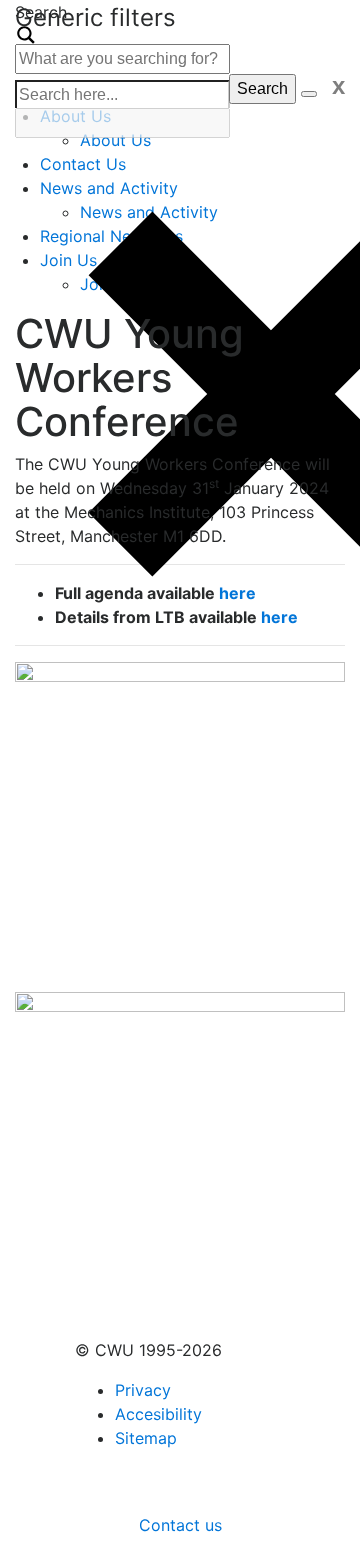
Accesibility (158, 1414)
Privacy (143, 1390)
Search (262, 88)
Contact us (180, 1525)
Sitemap (146, 1438)
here (237, 593)
